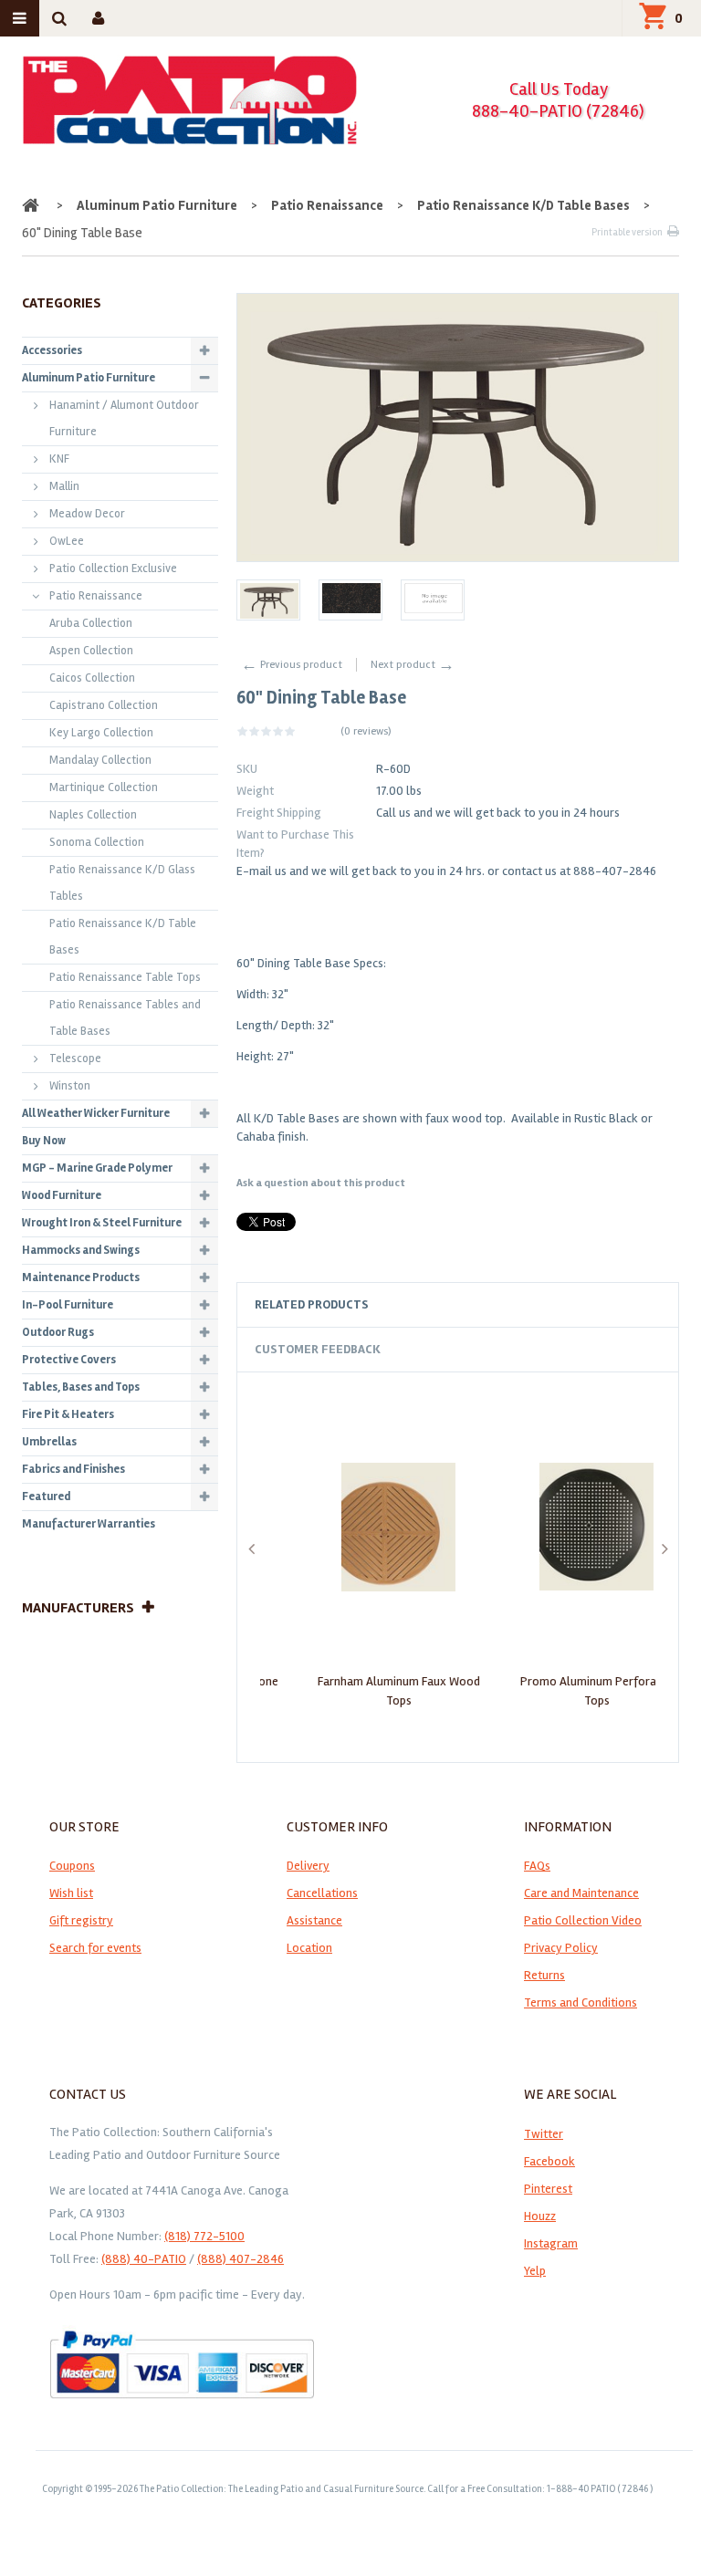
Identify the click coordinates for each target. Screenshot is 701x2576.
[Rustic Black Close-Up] (350, 600)
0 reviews (366, 731)
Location (309, 1948)
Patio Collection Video (583, 1920)
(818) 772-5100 (204, 2236)
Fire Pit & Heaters (68, 1414)
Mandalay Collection (100, 760)
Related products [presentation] (312, 1304)
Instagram (551, 2243)
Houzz (540, 2216)
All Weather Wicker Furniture (96, 1113)
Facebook (549, 2161)
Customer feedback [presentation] (318, 1349)
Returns (544, 1975)
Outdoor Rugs (58, 1332)
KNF (59, 459)
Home (32, 205)
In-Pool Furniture (68, 1305)
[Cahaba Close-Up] (433, 600)
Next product (413, 665)
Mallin (64, 486)
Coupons (72, 1866)
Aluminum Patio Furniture (157, 205)
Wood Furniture (62, 1195)
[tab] (458, 1305)
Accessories (52, 350)
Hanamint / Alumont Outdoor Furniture (124, 418)
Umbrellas (49, 1442)
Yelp (535, 2271)
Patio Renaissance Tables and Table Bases (125, 1018)
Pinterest (548, 2189)
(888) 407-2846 (241, 2259)
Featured (46, 1497)
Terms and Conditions (581, 2002)
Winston (70, 1086)
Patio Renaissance (327, 205)
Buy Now (44, 1141)
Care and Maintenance (581, 1893)
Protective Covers (69, 1360)
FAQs (537, 1866)
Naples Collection (93, 815)
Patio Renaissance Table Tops (125, 977)
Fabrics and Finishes (73, 1469)
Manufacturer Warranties (89, 1524)
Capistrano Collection (104, 705)
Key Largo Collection (101, 733)
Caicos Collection (92, 678)
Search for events (95, 1948)
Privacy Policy (561, 1948)
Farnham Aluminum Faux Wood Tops (360, 1690)
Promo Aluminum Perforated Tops (558, 1690)
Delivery (308, 1866)
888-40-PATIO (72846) (558, 111)
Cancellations (322, 1893)
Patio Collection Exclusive (113, 568)
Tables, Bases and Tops (81, 1387)
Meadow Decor (87, 514)
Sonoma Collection (97, 842)
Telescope (75, 1059)
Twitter (544, 2134)
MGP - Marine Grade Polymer (97, 1168)
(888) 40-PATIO (144, 2259)
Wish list (71, 1893)
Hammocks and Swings (81, 1250)
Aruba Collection (91, 623)
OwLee (67, 541)
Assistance (314, 1920)
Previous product (292, 665)
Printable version (627, 232)
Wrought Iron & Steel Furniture (102, 1223)
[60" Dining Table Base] (268, 600)
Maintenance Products (81, 1278)
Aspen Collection (91, 651)
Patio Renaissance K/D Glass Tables (122, 883)
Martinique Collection (104, 787)
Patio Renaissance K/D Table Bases (523, 205)
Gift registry (81, 1920)
